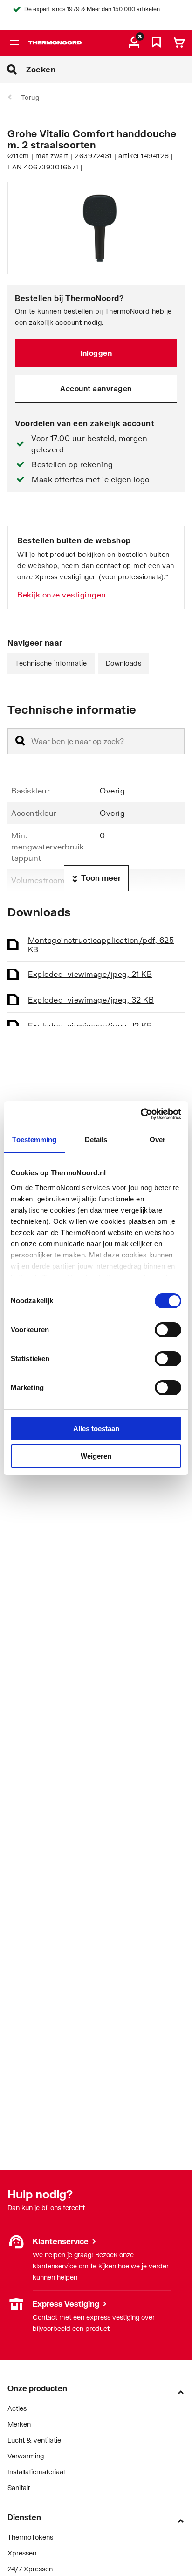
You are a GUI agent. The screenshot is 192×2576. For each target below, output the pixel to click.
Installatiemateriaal (36, 2472)
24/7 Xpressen (30, 2569)
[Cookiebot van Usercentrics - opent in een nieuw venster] (141, 1114)
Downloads (124, 663)
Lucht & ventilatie (34, 2440)
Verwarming (26, 2456)
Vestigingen (25, 2304)
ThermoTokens (30, 2537)
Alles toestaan (96, 1428)
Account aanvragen (96, 388)
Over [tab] (158, 1140)
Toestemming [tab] (34, 1140)
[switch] (168, 1330)
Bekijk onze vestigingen (62, 594)
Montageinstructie (101, 944)
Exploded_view (90, 974)
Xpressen (22, 2553)
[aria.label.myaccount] (134, 43)
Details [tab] (96, 1140)
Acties (17, 2408)
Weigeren (96, 1456)
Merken (19, 2424)
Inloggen (96, 353)
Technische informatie (51, 663)
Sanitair (19, 2488)
